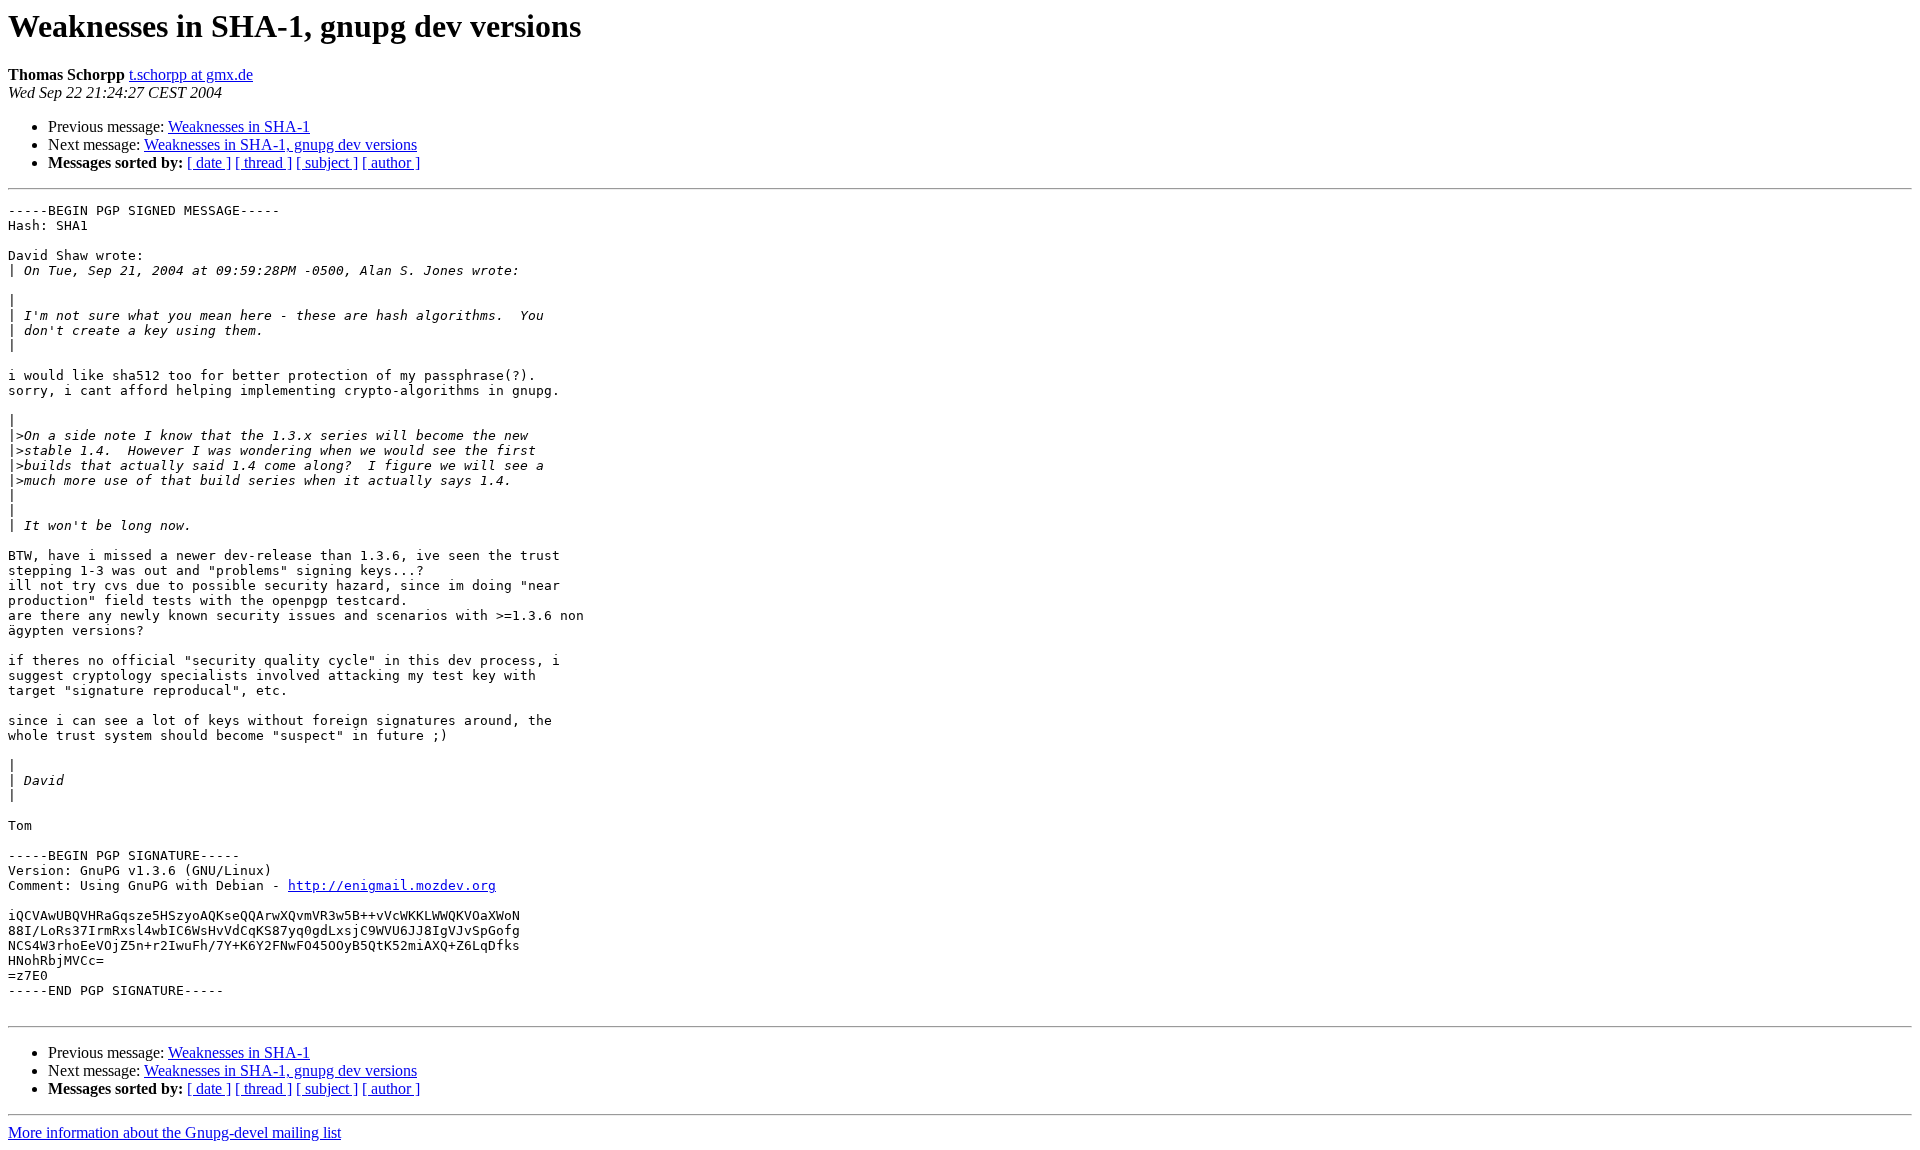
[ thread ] (263, 162)
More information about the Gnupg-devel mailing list (174, 1132)
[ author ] (391, 162)
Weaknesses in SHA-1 (239, 126)
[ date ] (209, 162)
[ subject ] (327, 162)
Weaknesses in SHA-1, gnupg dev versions (280, 144)
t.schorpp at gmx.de (191, 74)
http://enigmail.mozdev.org (392, 885)
